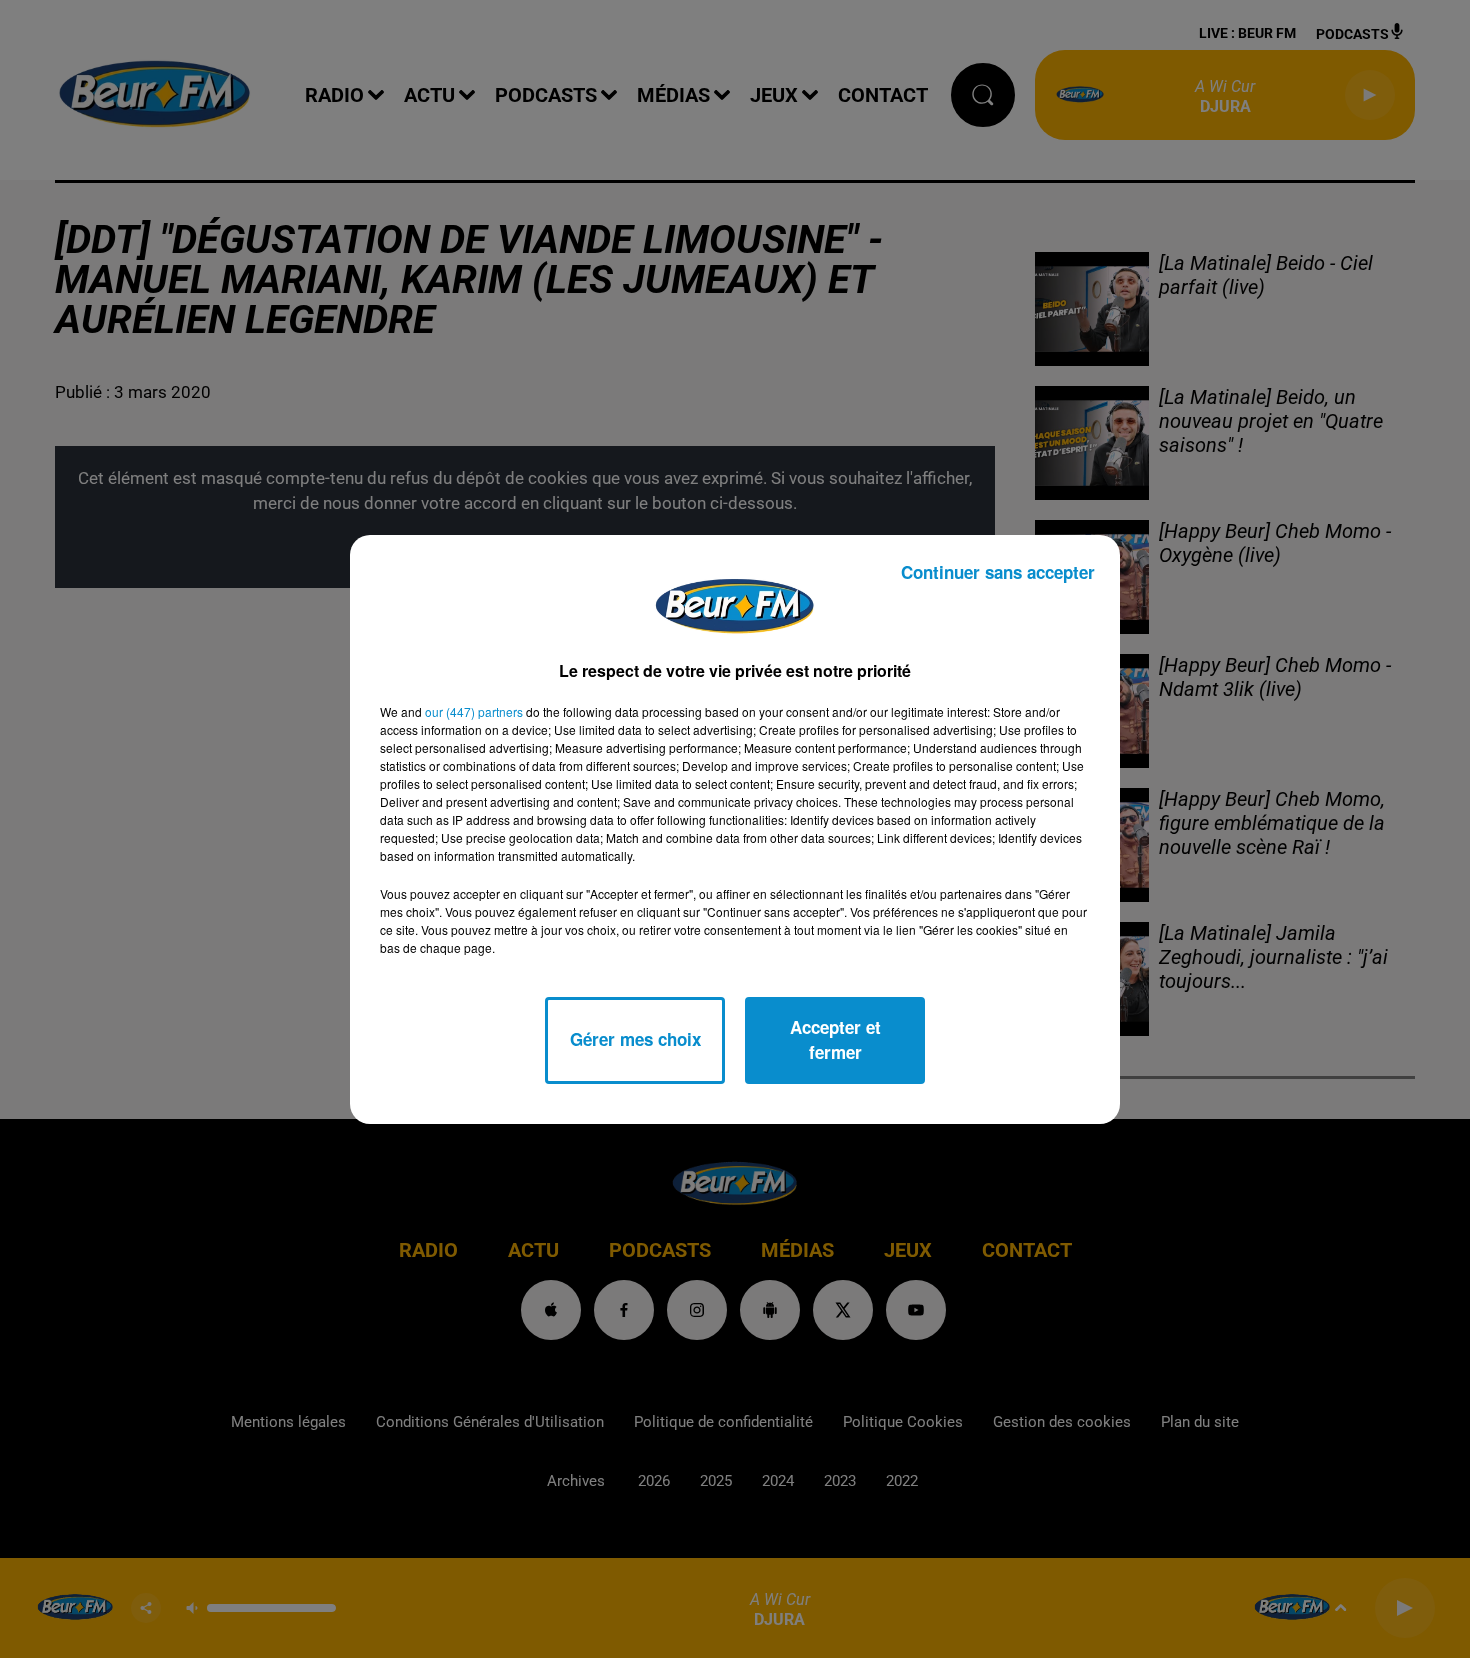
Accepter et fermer (835, 1040)
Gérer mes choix (635, 1039)
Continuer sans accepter (998, 572)
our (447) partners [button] (474, 711)
